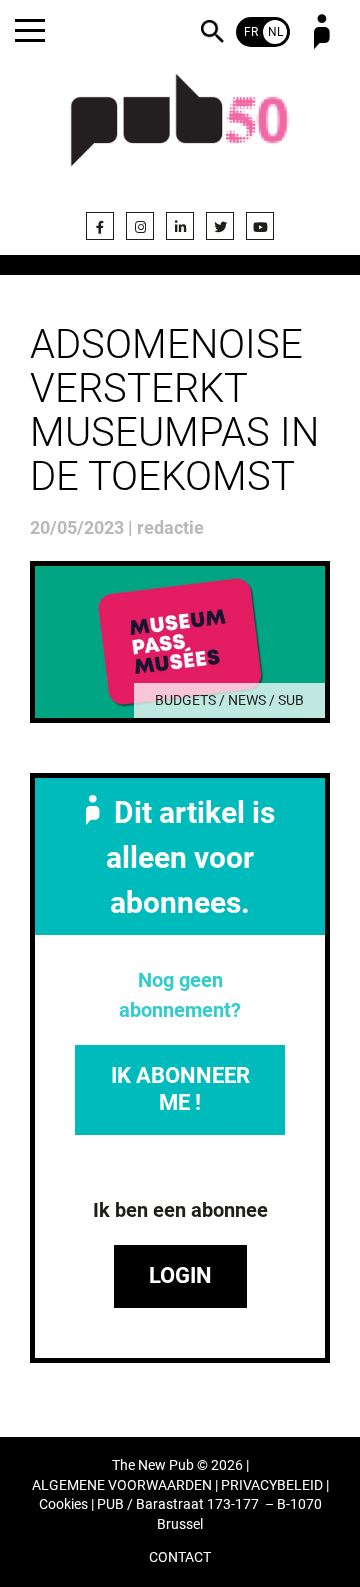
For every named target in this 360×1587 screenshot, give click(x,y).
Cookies (63, 1504)
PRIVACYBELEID (272, 1485)
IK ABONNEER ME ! (180, 1088)
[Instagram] (140, 226)
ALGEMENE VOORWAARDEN (122, 1485)
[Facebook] (100, 226)
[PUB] (180, 132)
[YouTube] (260, 226)
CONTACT (180, 1557)
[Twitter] (220, 226)
